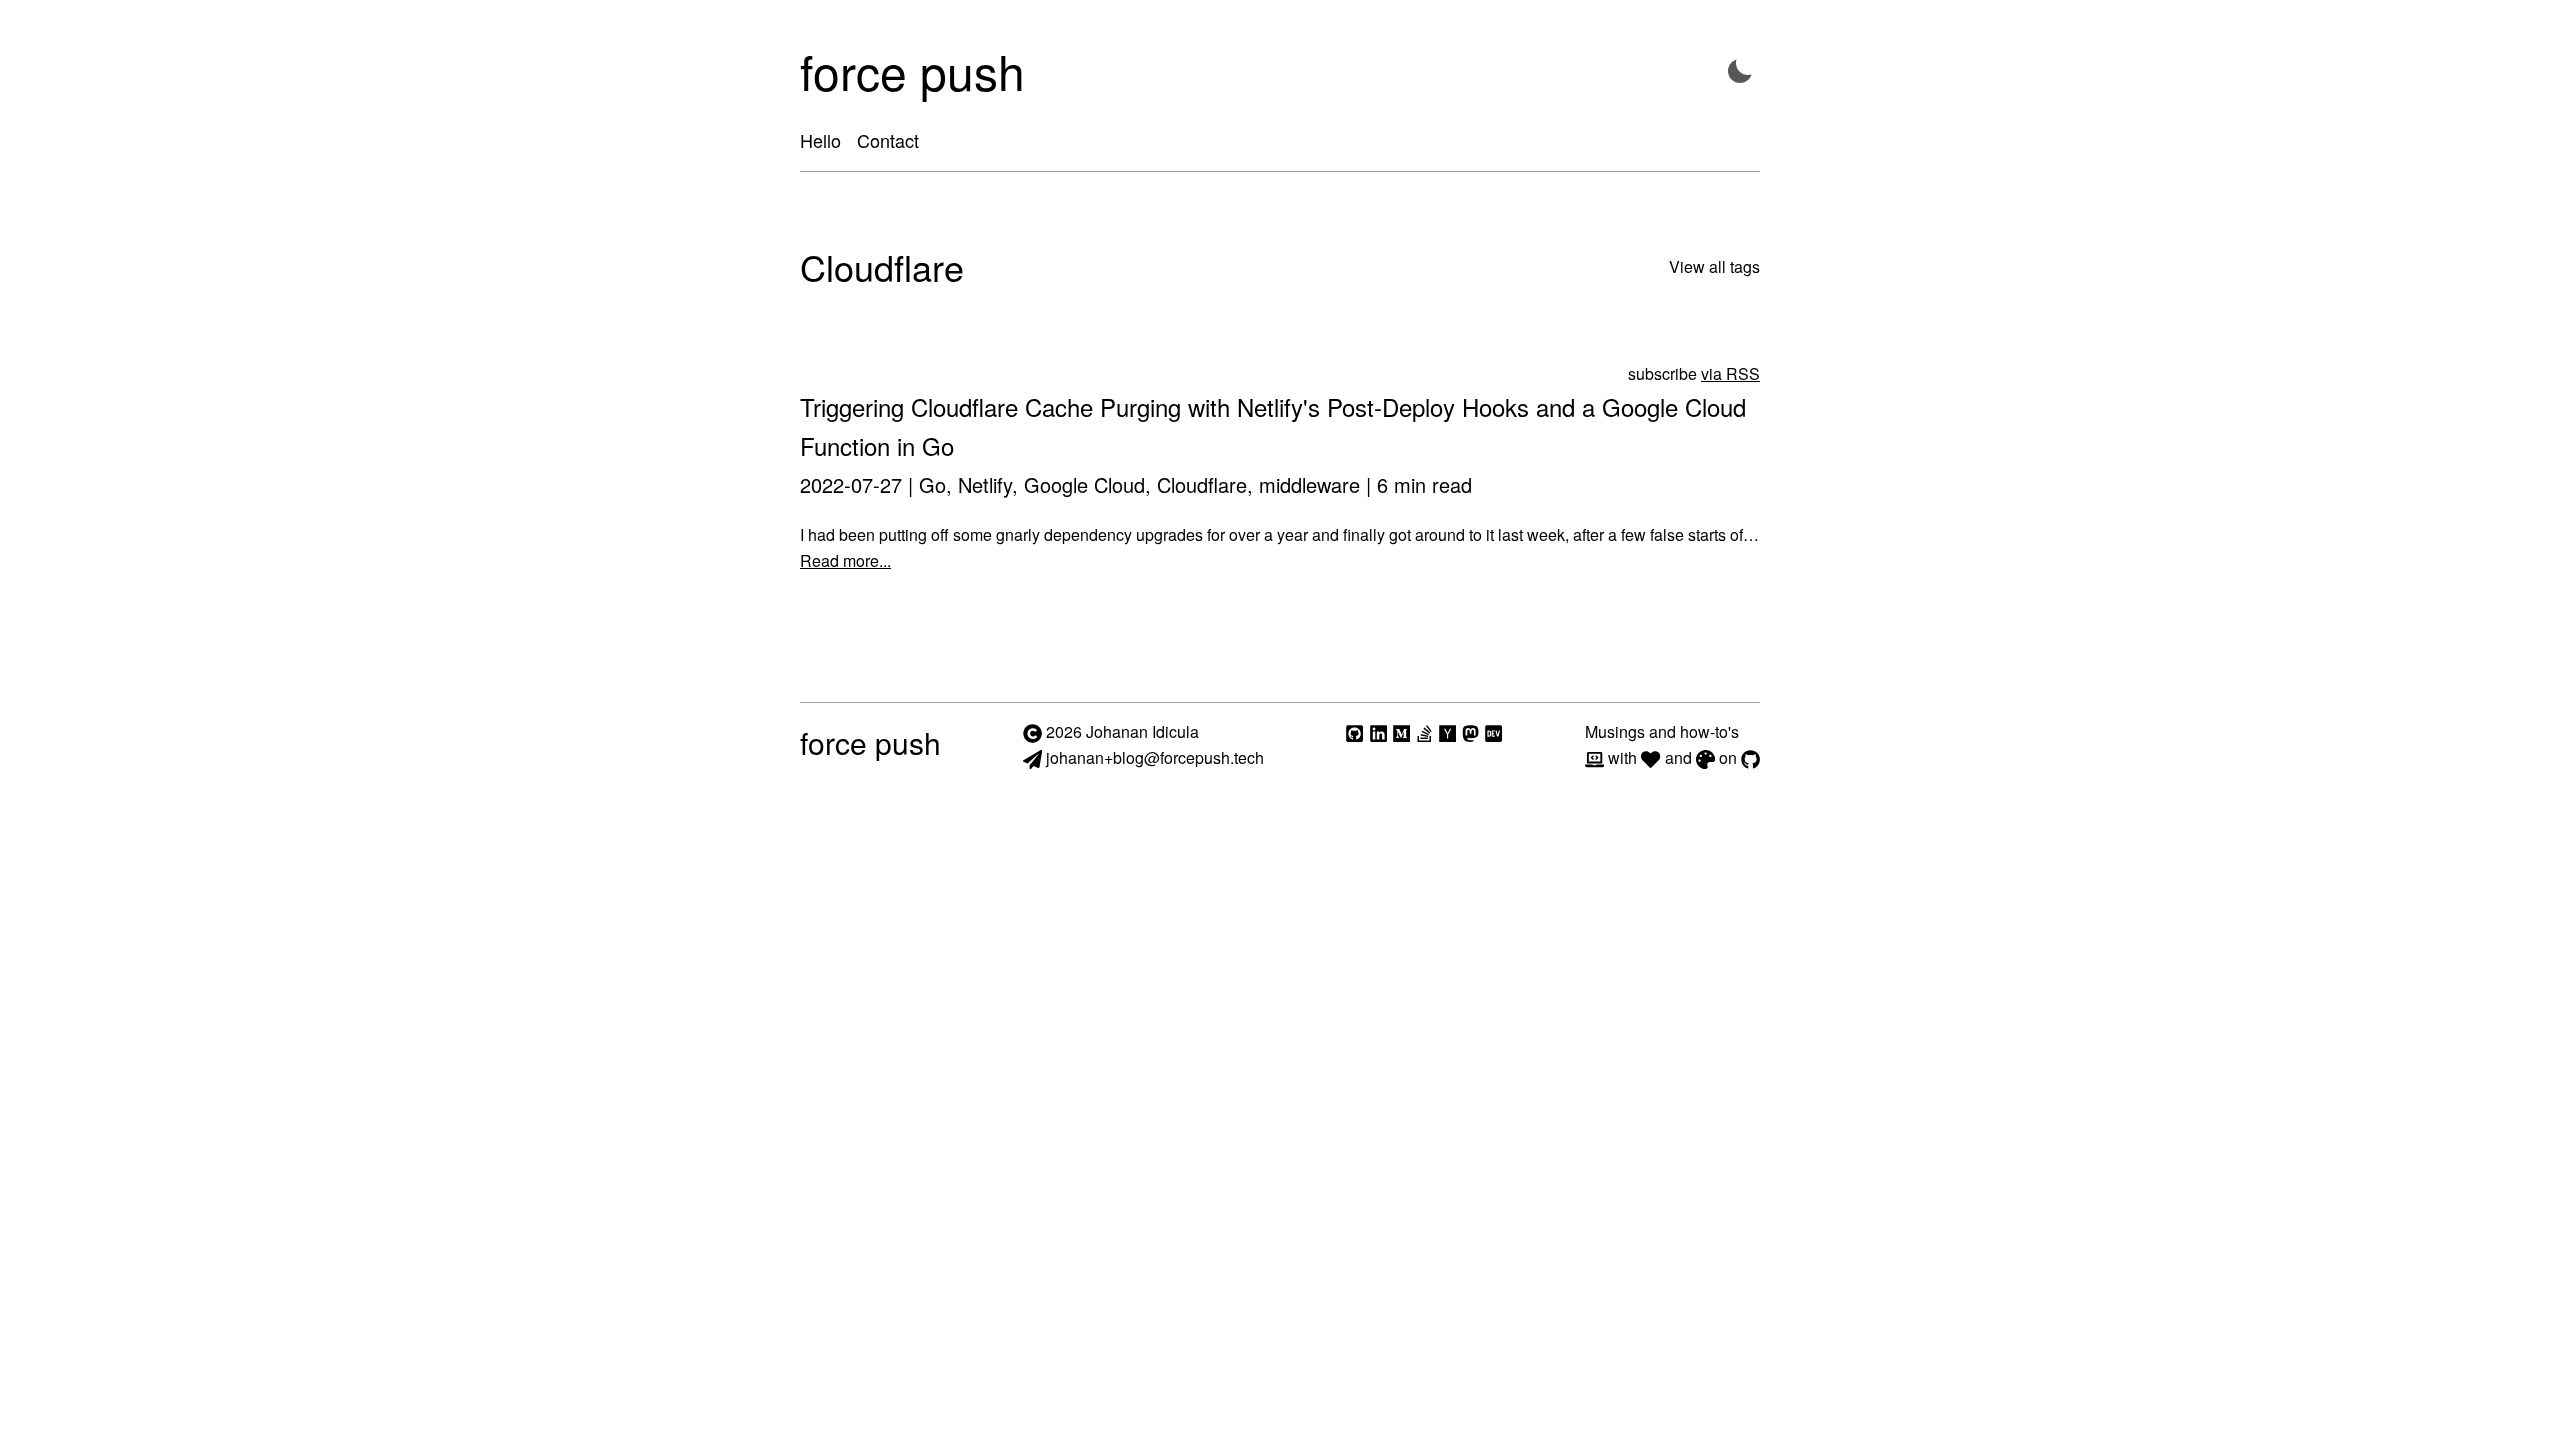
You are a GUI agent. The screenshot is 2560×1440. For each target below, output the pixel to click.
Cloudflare (1202, 484)
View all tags (1714, 266)
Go (932, 484)
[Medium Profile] (1401, 731)
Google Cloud (1084, 484)
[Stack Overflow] (1424, 731)
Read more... (845, 560)
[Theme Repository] (1705, 757)
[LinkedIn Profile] (1378, 731)
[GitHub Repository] (1750, 757)
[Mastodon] (1470, 731)
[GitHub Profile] (1354, 731)
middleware (1309, 484)
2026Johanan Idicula (1122, 731)
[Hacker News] (1447, 731)
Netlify (985, 484)
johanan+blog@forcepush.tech (1153, 757)
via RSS (1730, 373)
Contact (888, 140)
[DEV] (1493, 731)
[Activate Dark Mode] (1740, 71)
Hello (820, 140)
